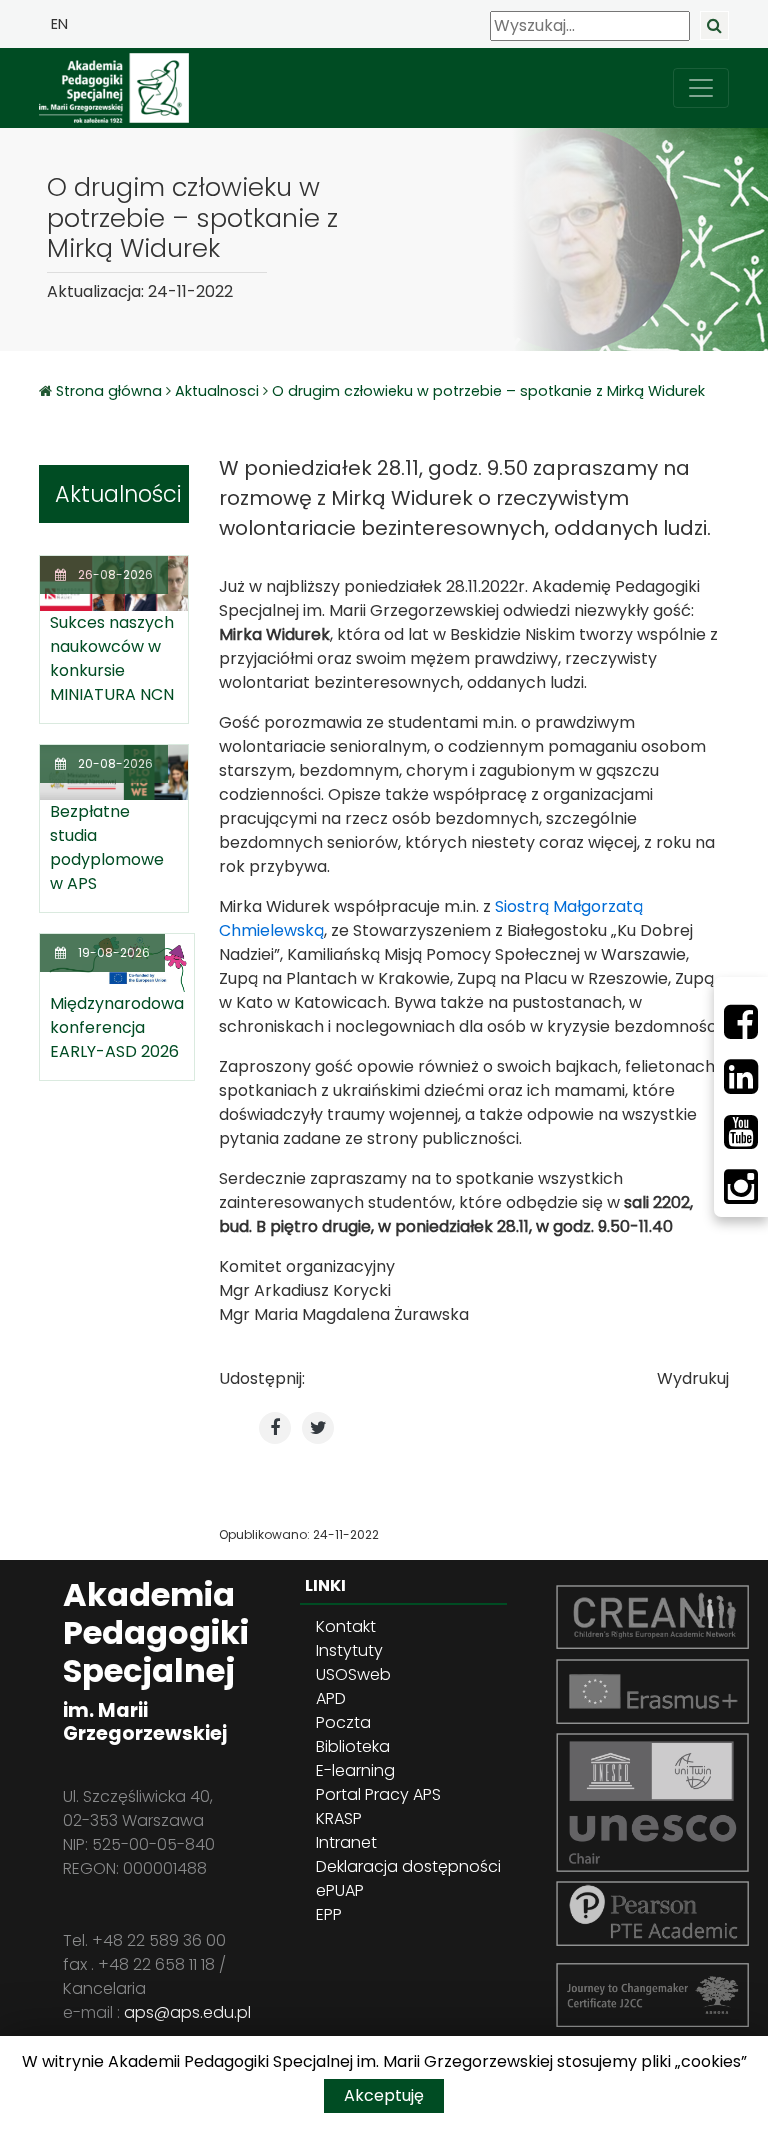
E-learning (355, 1770)
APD (331, 1698)
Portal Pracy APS (378, 1794)
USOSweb (353, 1674)
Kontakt (346, 1626)
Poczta (343, 1722)
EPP (329, 1914)
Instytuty (349, 1650)
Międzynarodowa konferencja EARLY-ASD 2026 (117, 1027)
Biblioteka (353, 1746)
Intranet (346, 1842)
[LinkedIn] (741, 1077)
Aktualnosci (217, 391)
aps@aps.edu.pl (187, 2012)
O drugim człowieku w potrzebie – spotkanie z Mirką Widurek (488, 391)
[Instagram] (741, 1187)
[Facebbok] (741, 1022)
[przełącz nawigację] (701, 88)
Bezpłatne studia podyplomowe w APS (107, 847)
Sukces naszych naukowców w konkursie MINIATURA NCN (112, 658)
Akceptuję (384, 2095)
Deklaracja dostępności (408, 1866)
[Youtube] (741, 1132)
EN (59, 24)
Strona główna (111, 391)
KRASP (339, 1818)
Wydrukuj (693, 1378)
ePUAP (340, 1890)
